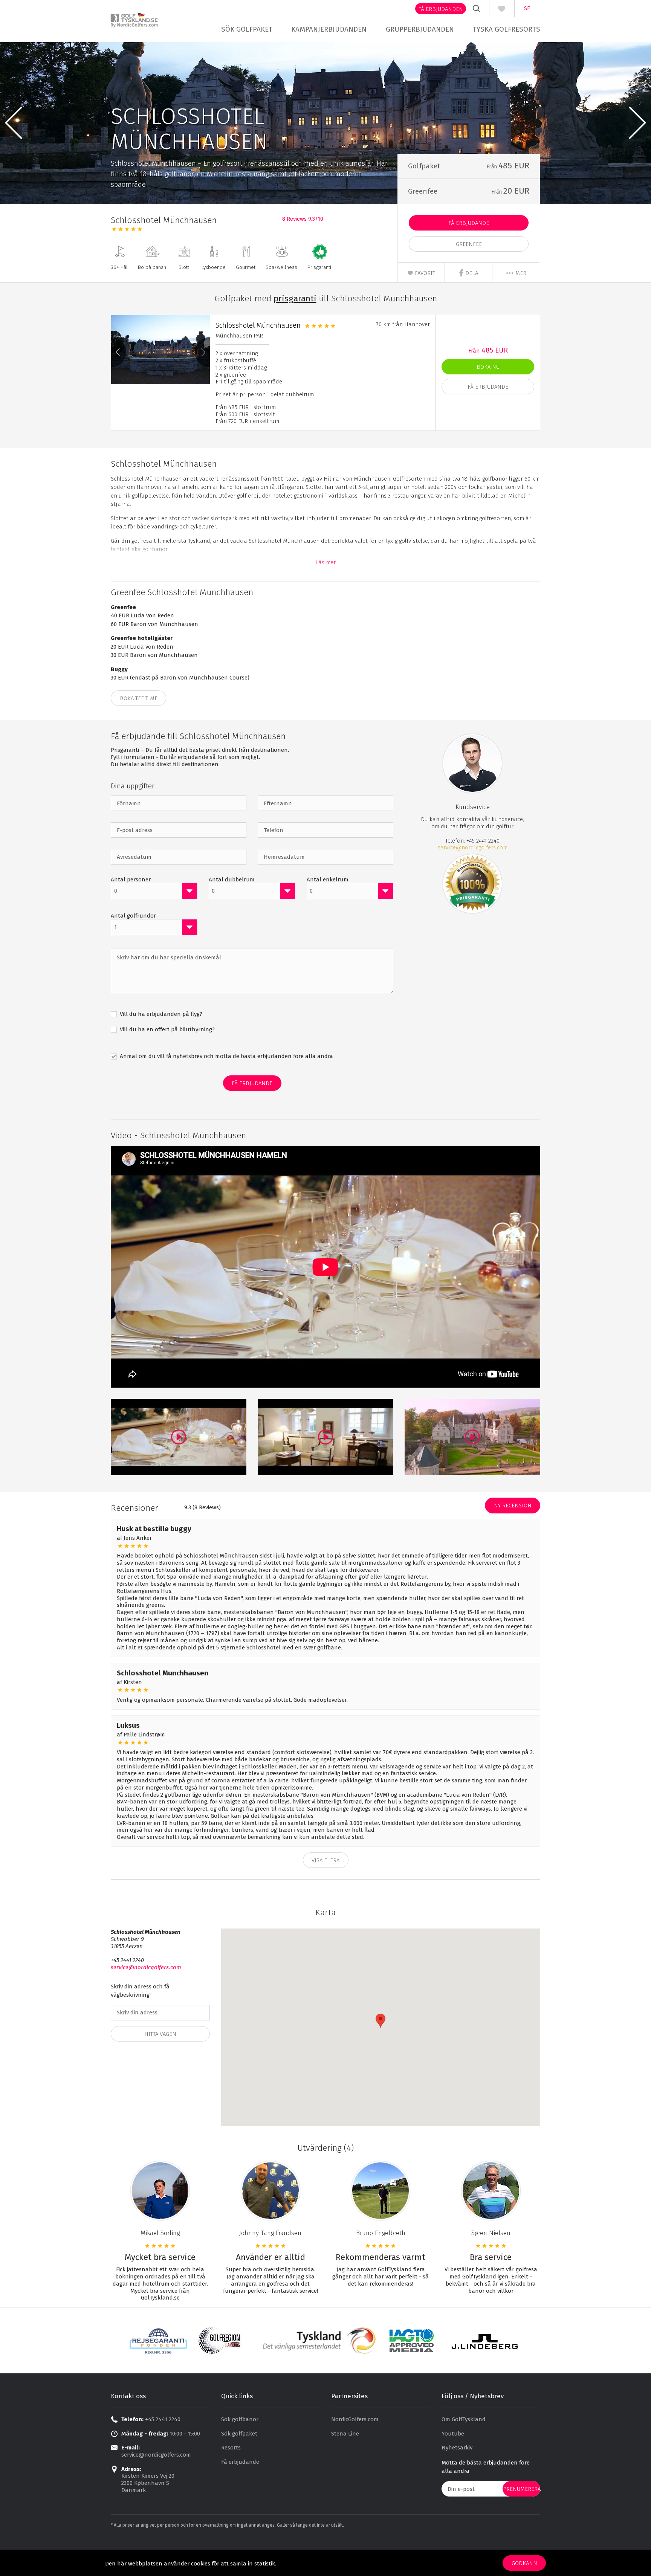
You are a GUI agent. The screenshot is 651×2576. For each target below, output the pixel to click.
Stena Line (345, 2434)
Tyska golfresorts (507, 29)
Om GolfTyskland (464, 2419)
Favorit (424, 273)
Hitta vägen (160, 2034)
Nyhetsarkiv (457, 2448)
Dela (471, 273)
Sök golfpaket (247, 29)
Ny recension (513, 1506)
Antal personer (131, 880)
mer (520, 273)
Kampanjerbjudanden (329, 29)
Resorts (231, 2448)
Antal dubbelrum (232, 880)
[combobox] (154, 891)
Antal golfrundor (133, 916)
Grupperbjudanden (420, 29)
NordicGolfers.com (355, 2419)
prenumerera (522, 2489)
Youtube (453, 2434)
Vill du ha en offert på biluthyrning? (167, 1029)
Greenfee (469, 244)
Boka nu (488, 367)
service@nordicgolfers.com (473, 847)
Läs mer (325, 562)
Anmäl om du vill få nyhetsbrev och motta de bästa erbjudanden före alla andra (226, 1056)
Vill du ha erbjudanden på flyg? (160, 1014)
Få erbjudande (469, 223)
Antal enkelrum (328, 880)
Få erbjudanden (441, 9)
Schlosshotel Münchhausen (258, 325)
